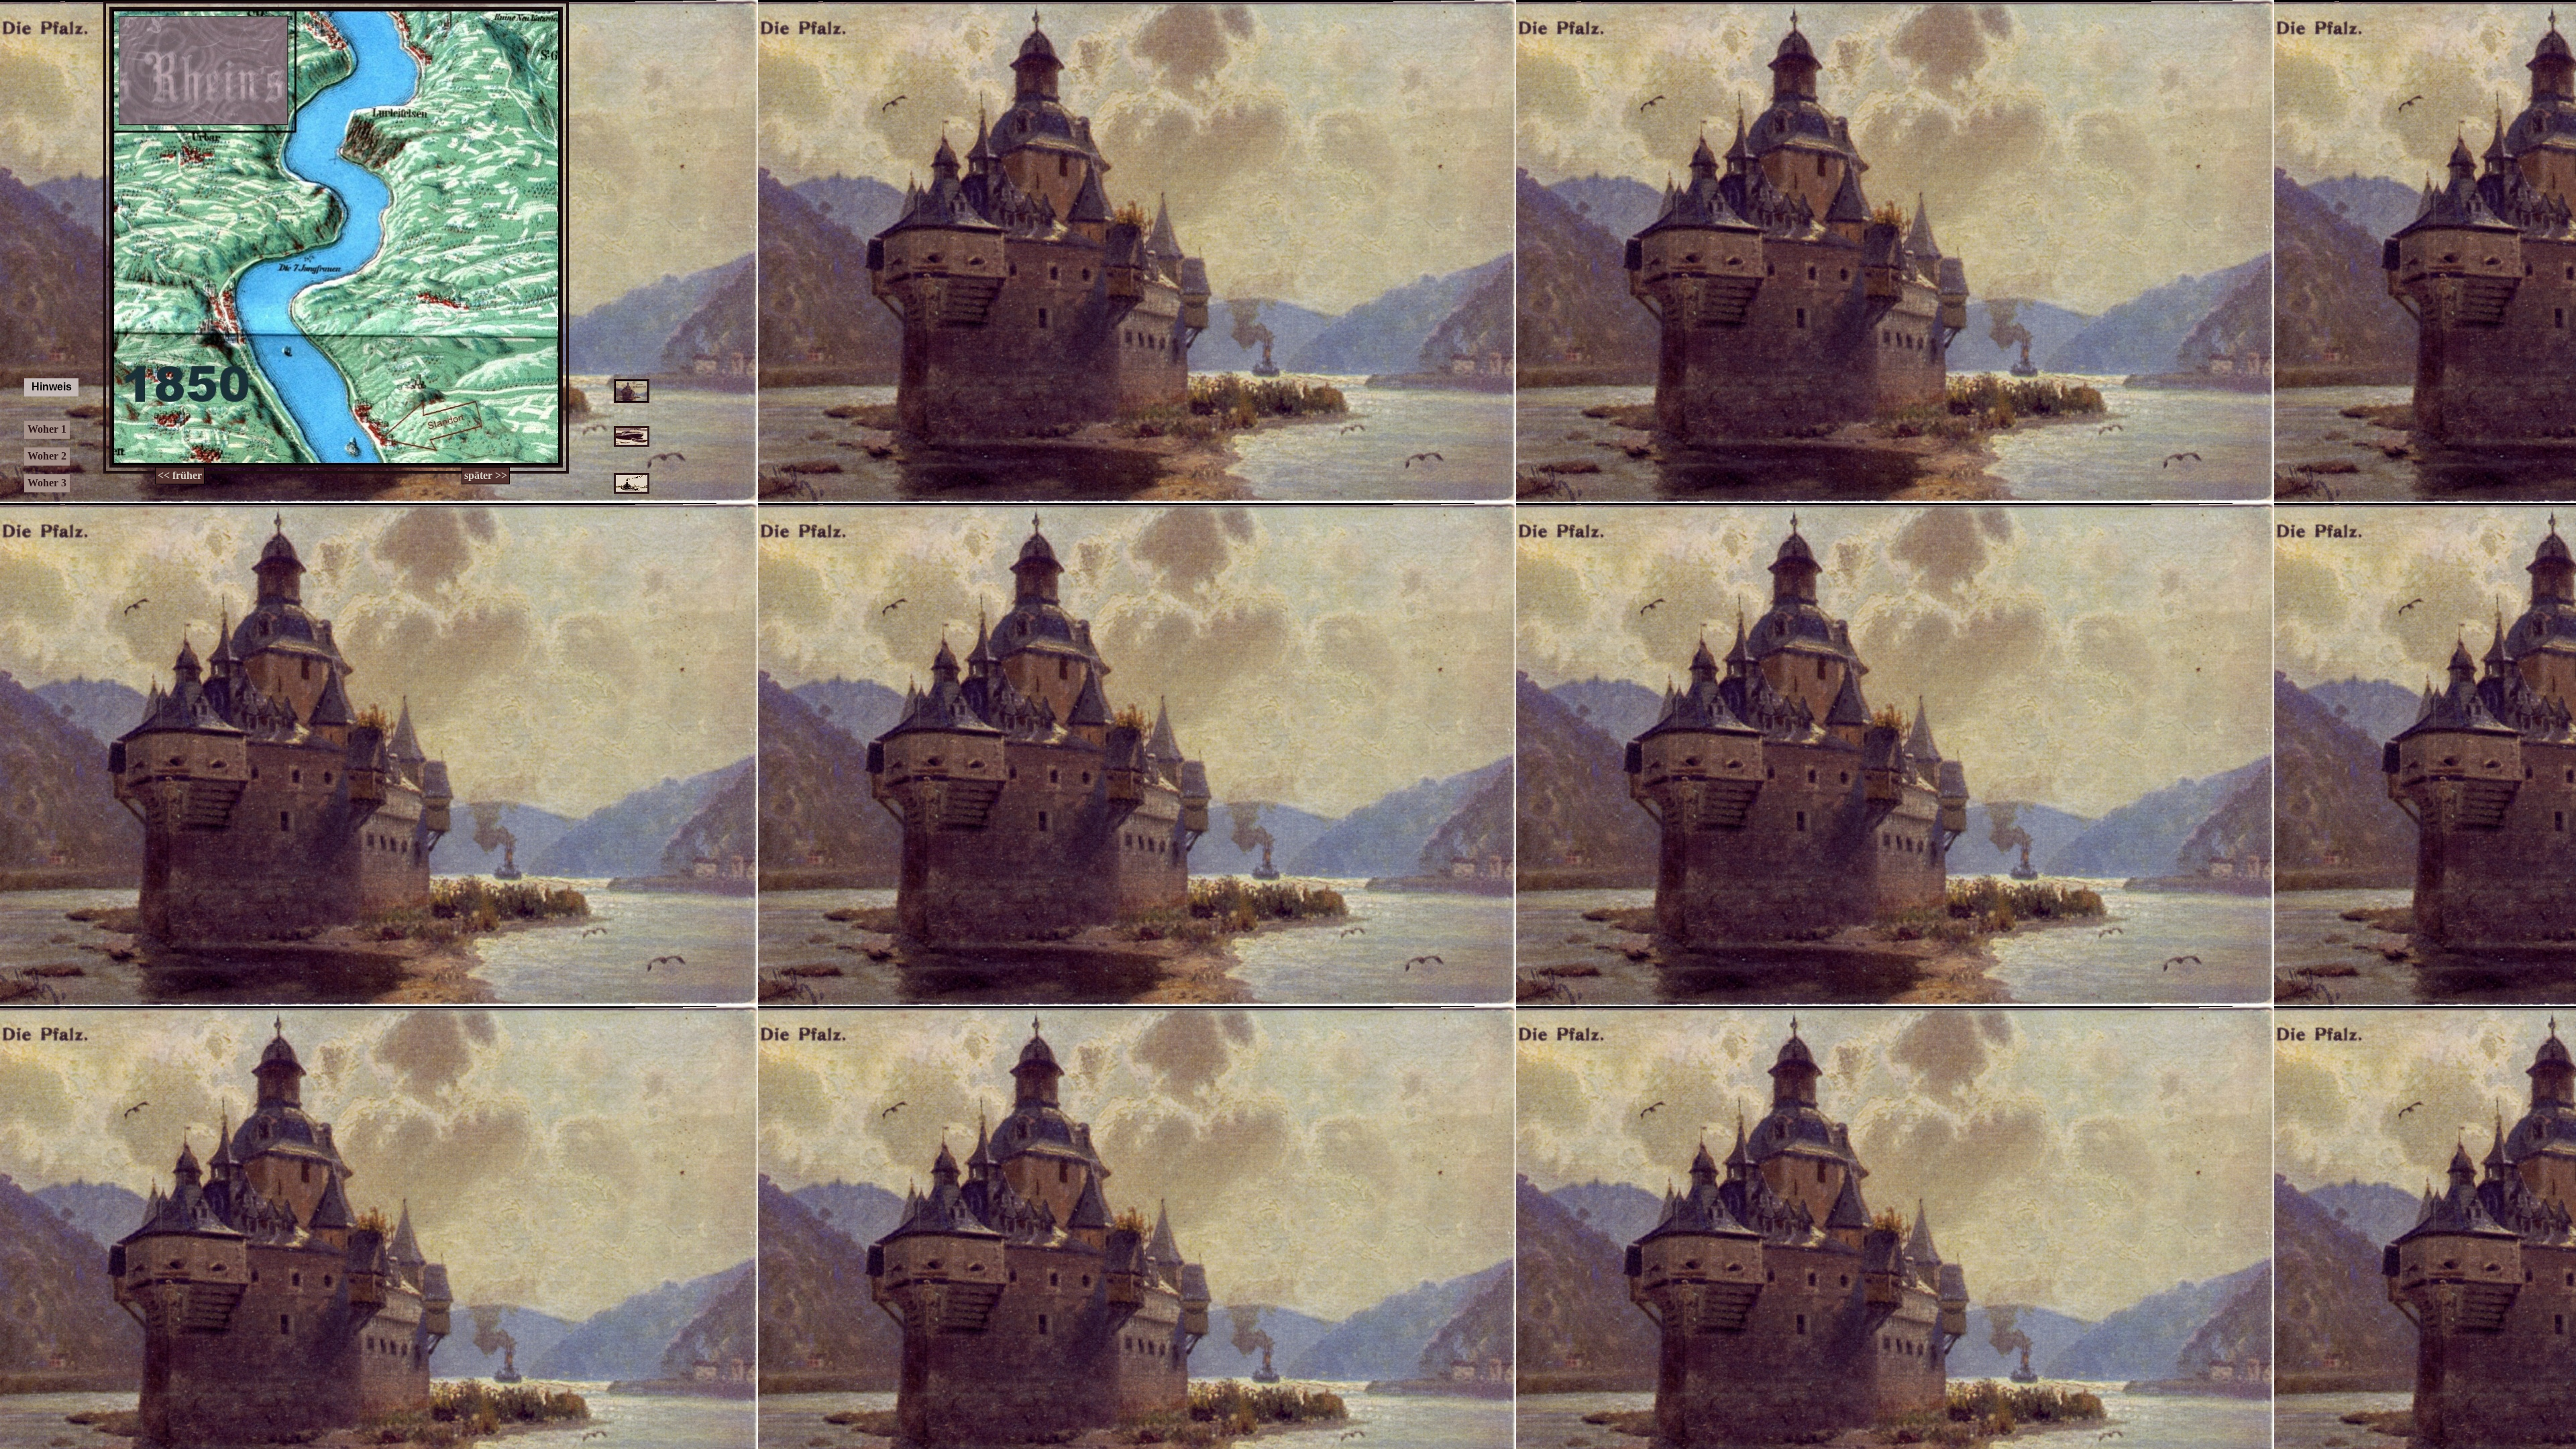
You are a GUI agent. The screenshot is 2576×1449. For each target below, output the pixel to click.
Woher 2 (47, 456)
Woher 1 (47, 429)
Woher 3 (47, 483)
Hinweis (52, 387)
